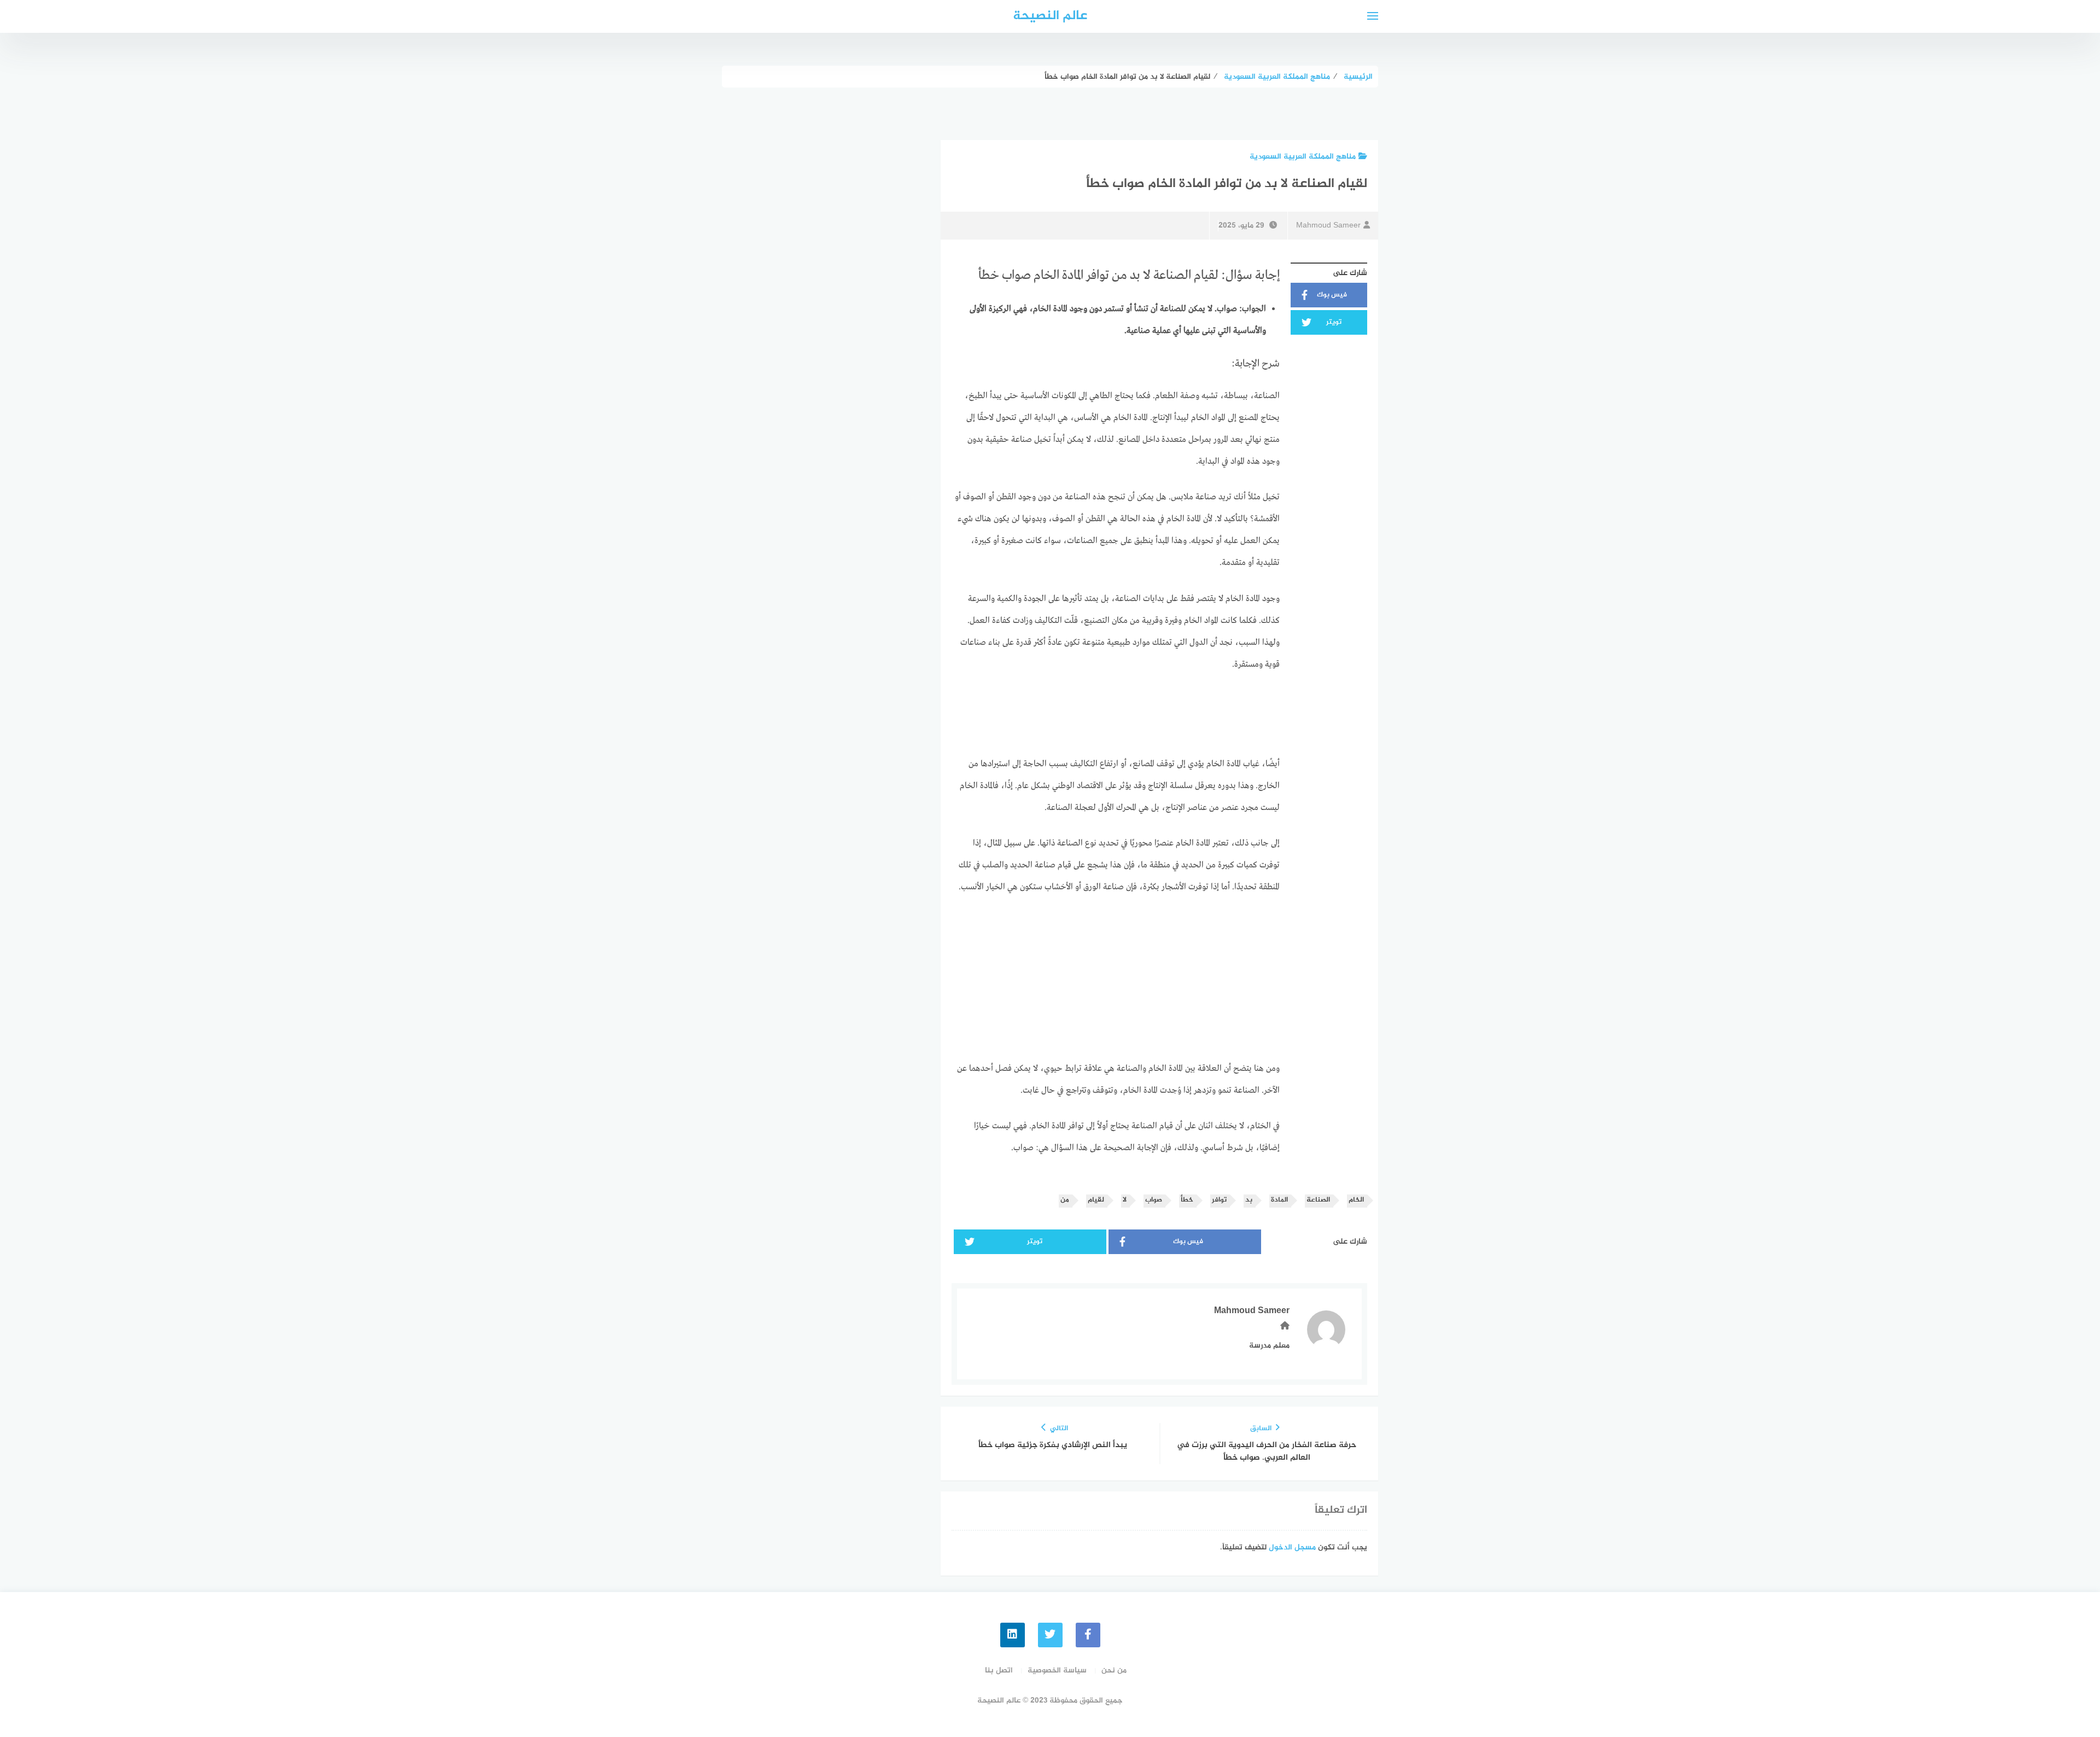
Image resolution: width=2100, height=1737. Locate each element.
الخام (1356, 1200)
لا (1125, 1200)
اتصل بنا (999, 1671)
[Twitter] (1050, 1635)
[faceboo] (1088, 1635)
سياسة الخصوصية (1057, 1671)
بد (1249, 1200)
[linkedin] (1013, 1635)
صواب (1154, 1200)
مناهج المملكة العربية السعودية (1303, 157)
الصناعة (1318, 1200)
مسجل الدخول (1292, 1547)
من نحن (1114, 1671)
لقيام (1096, 1200)
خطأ (1187, 1200)
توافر (1219, 1200)
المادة (1279, 1200)
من (1065, 1200)
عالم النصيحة (1050, 16)
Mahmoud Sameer (1328, 226)
